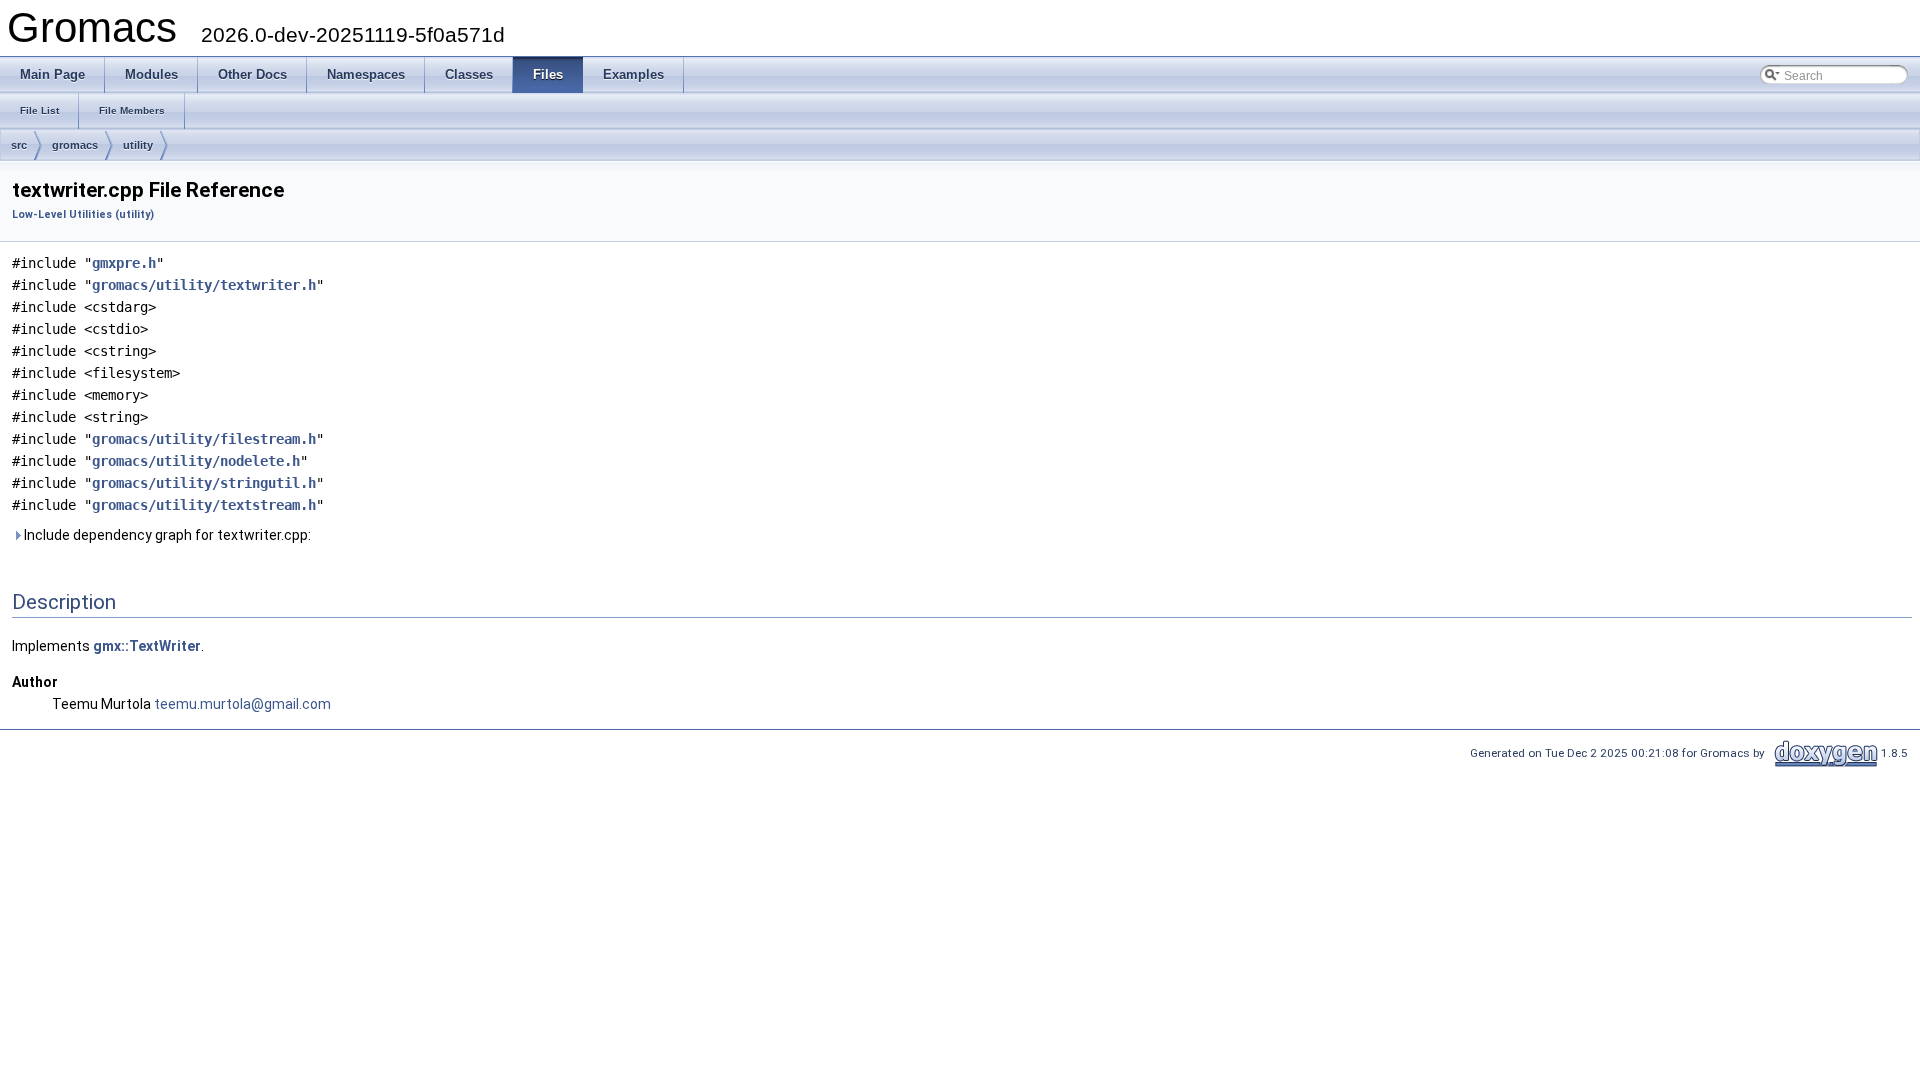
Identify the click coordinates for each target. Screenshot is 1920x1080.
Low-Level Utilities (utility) (83, 214)
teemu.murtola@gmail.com (242, 704)
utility (138, 145)
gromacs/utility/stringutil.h (204, 483)
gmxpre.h (124, 263)
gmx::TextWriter (147, 646)
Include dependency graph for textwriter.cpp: (166, 535)
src (19, 145)
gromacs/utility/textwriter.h (204, 285)
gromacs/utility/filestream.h (204, 439)
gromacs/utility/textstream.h (204, 505)
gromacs (75, 145)
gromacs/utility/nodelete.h (196, 461)
